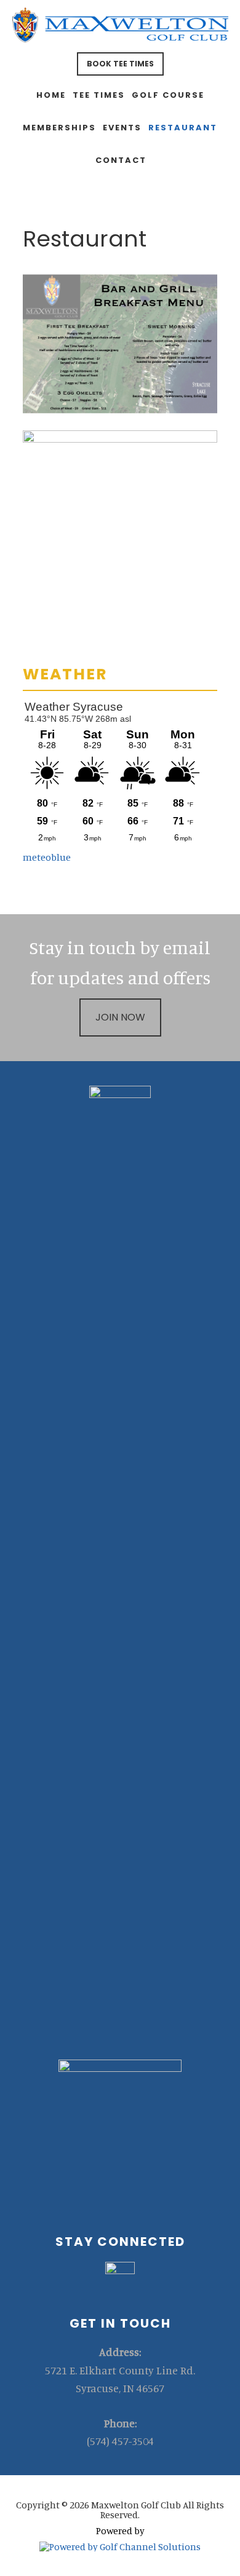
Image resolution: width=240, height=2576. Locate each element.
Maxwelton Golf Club (120, 28)
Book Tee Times (120, 64)
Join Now (120, 1017)
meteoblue (47, 857)
